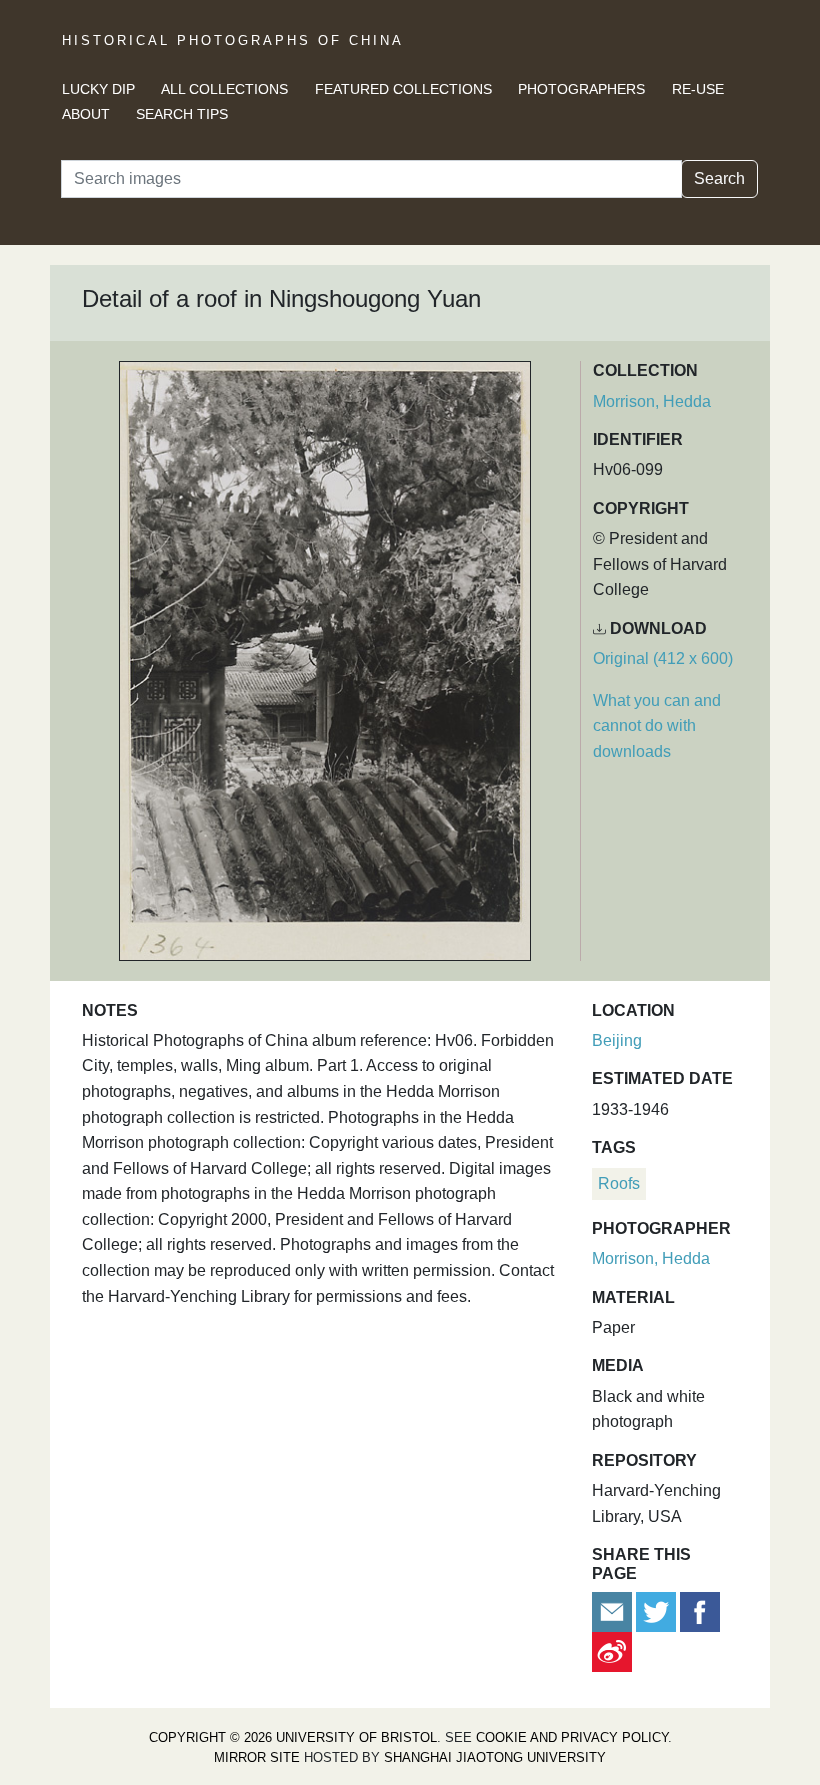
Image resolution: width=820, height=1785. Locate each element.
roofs (619, 1183)
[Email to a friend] (614, 1610)
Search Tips (182, 114)
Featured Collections (403, 89)
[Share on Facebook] (700, 1610)
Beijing (617, 1040)
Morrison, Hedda (652, 401)
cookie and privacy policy (572, 1737)
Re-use (698, 89)
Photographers (581, 89)
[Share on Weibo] (612, 1650)
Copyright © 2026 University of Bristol (293, 1737)
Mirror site (257, 1757)
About (86, 114)
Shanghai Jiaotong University (495, 1757)
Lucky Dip (98, 89)
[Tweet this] (658, 1610)
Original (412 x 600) (663, 658)
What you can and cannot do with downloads (657, 726)
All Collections (224, 89)
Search (719, 178)
